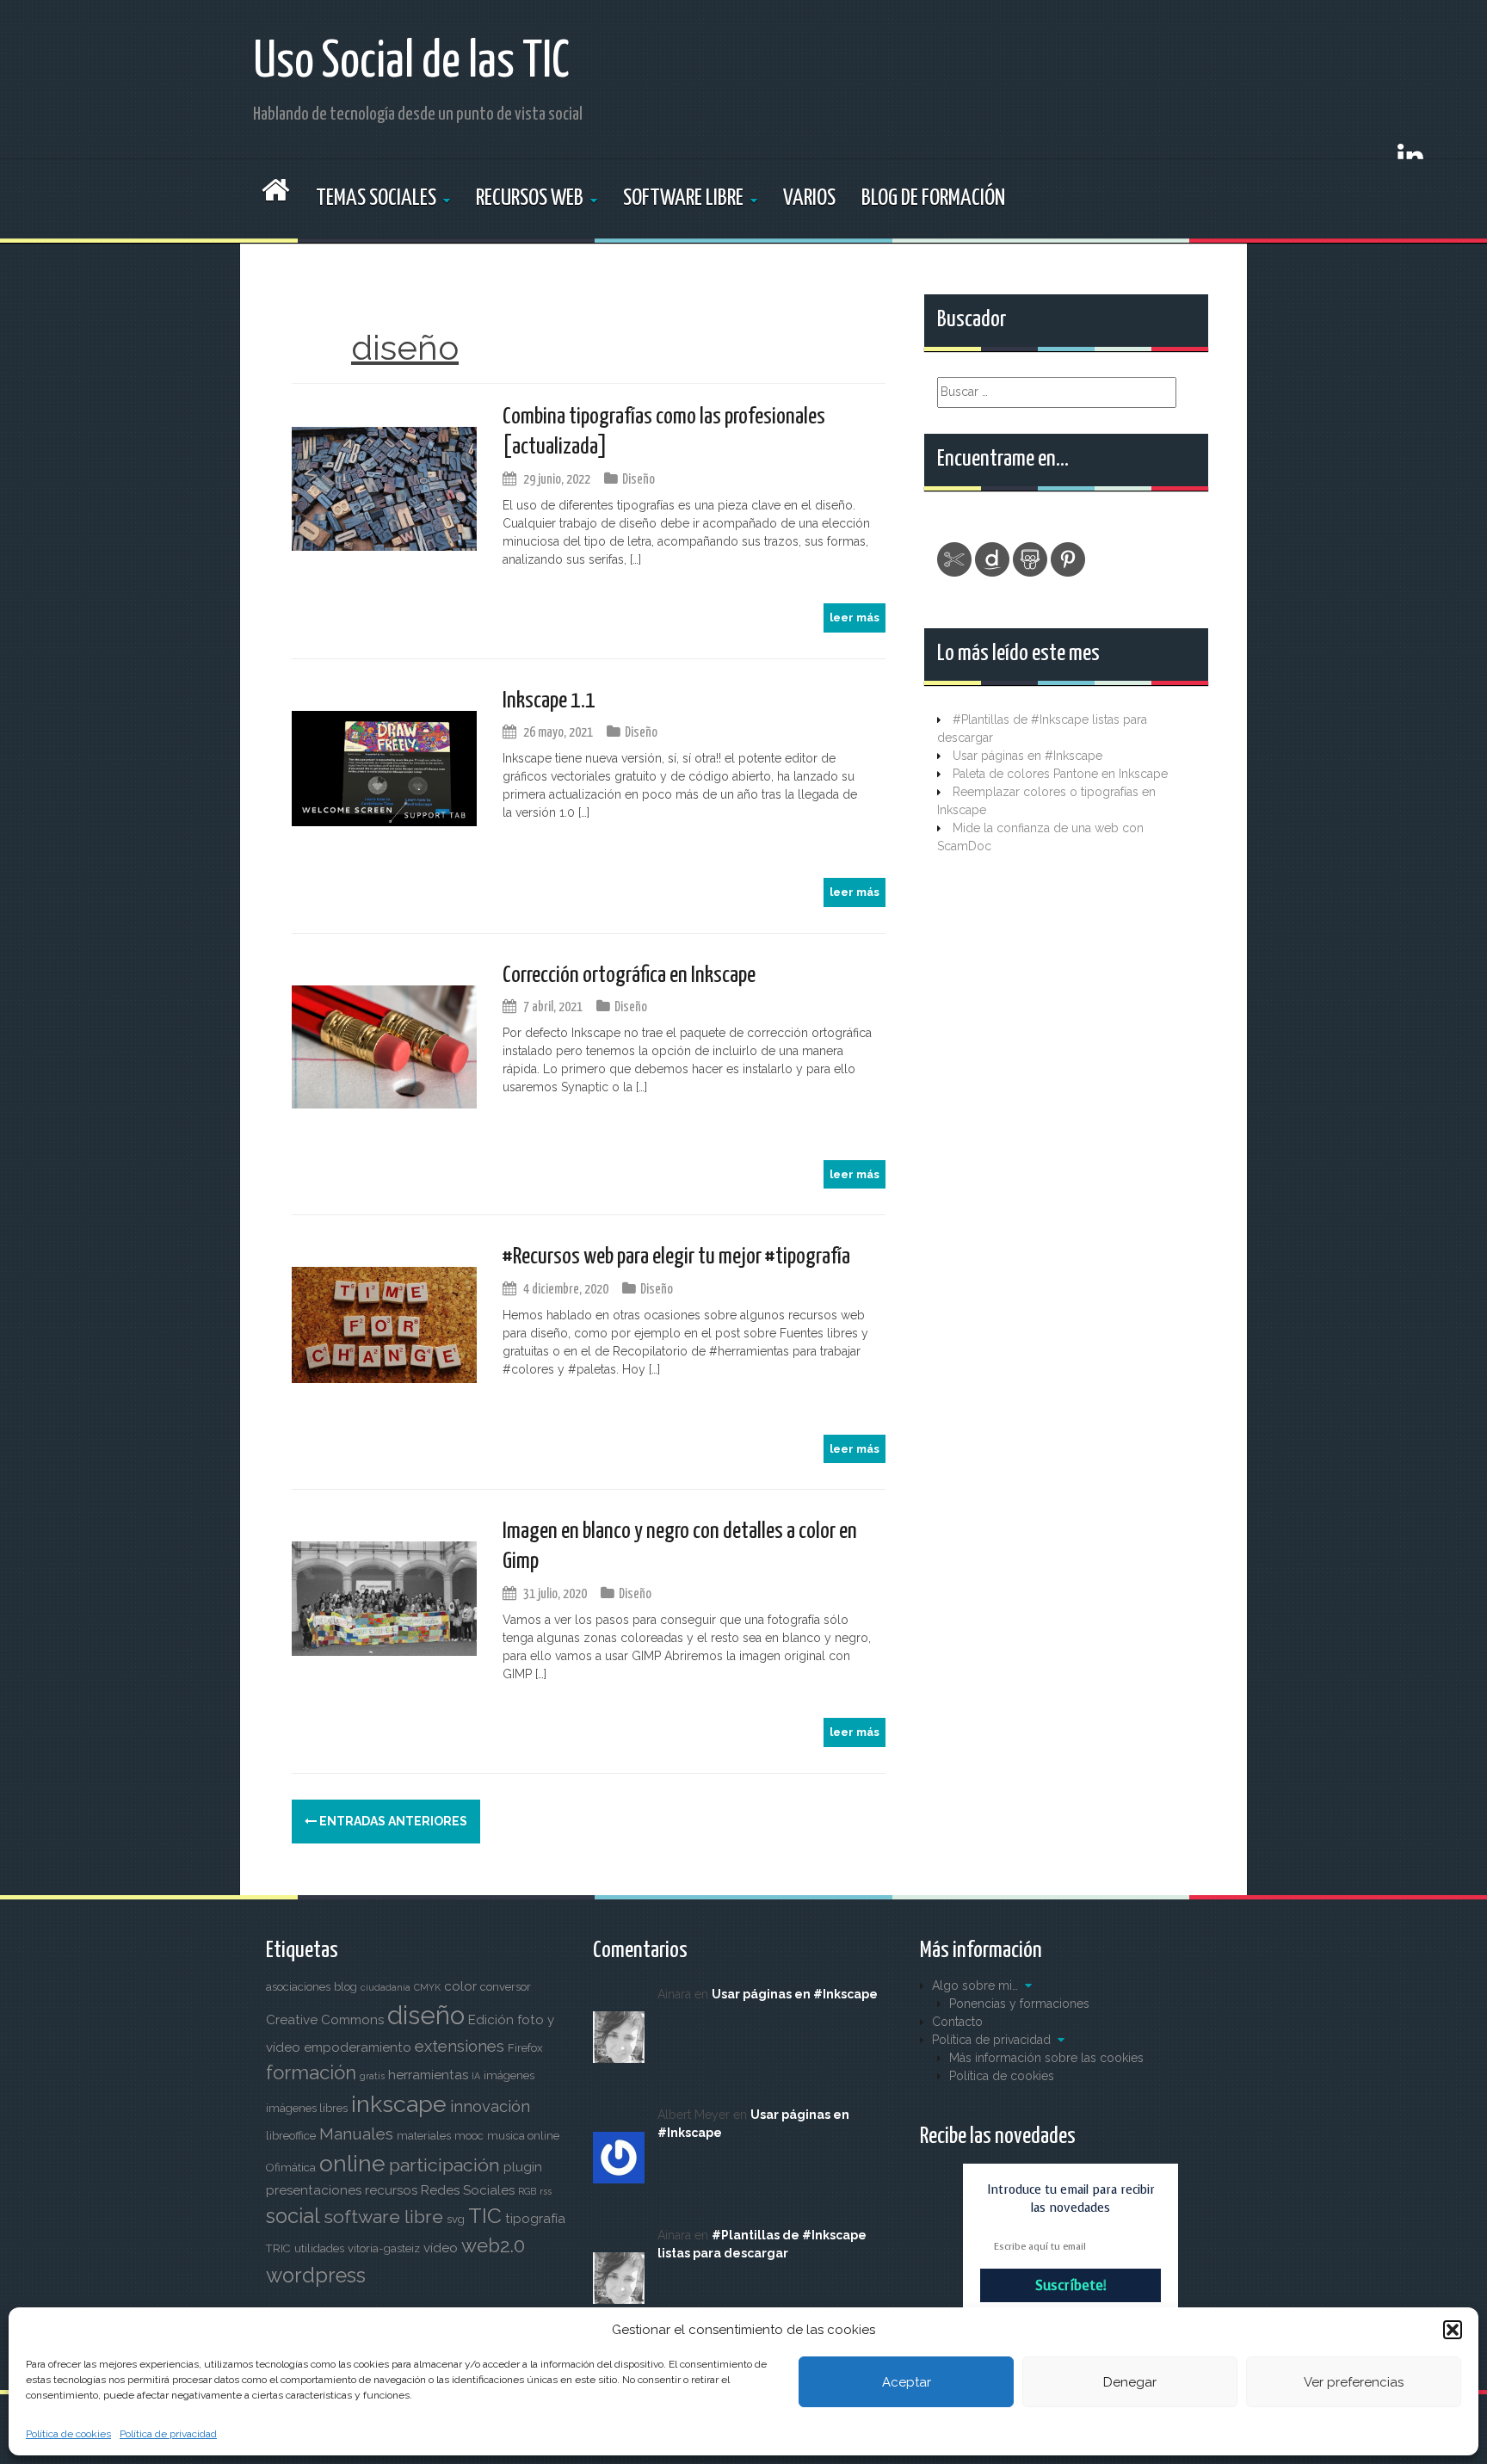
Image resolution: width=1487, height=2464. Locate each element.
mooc (469, 2136)
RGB (527, 2191)
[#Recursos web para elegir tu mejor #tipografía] (384, 1324)
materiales (424, 2136)
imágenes (509, 2075)
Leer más (855, 618)
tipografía (535, 2219)
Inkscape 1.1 (549, 701)
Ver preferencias (1354, 2382)
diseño (426, 2015)
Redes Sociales (468, 2190)
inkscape (399, 2104)
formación (311, 2072)
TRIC (278, 2248)
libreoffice (291, 2136)
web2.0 (493, 2245)
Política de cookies (68, 2434)
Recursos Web (530, 198)
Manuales (356, 2134)
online (352, 2163)
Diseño (639, 480)
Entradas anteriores (392, 1821)
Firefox (525, 2048)
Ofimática (291, 2168)
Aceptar (907, 2382)
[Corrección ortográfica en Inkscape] (384, 1046)
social (293, 2216)
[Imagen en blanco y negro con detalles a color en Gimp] (384, 1597)
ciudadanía (386, 1987)
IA (476, 2076)
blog (346, 1987)
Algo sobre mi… (975, 1985)
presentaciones (314, 2190)
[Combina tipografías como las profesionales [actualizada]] (384, 488)
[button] (1453, 2330)
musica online (523, 2136)
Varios (809, 198)
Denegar (1130, 2382)
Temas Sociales (376, 198)
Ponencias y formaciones (1019, 2004)
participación (444, 2165)
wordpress (316, 2276)
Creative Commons (325, 2020)
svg (456, 2219)
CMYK (427, 1987)
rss (546, 2191)
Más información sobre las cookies (1046, 2058)
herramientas (428, 2075)
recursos (391, 2190)
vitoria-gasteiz (384, 2248)
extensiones (460, 2046)
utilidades (319, 2248)
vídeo (441, 2248)
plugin (523, 2167)
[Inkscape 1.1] (384, 767)
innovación (490, 2106)
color (460, 1986)
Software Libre (683, 198)
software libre (383, 2217)
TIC (485, 2216)
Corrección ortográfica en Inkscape (629, 976)
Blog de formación (933, 198)
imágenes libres (307, 2108)
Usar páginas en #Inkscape (1027, 756)
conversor (506, 1987)
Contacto (957, 2022)
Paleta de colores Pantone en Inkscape (1060, 774)
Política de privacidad (168, 2434)
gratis (372, 2076)
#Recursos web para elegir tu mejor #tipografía (676, 1257)
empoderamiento (358, 2047)
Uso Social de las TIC (411, 63)
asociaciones (298, 1987)
